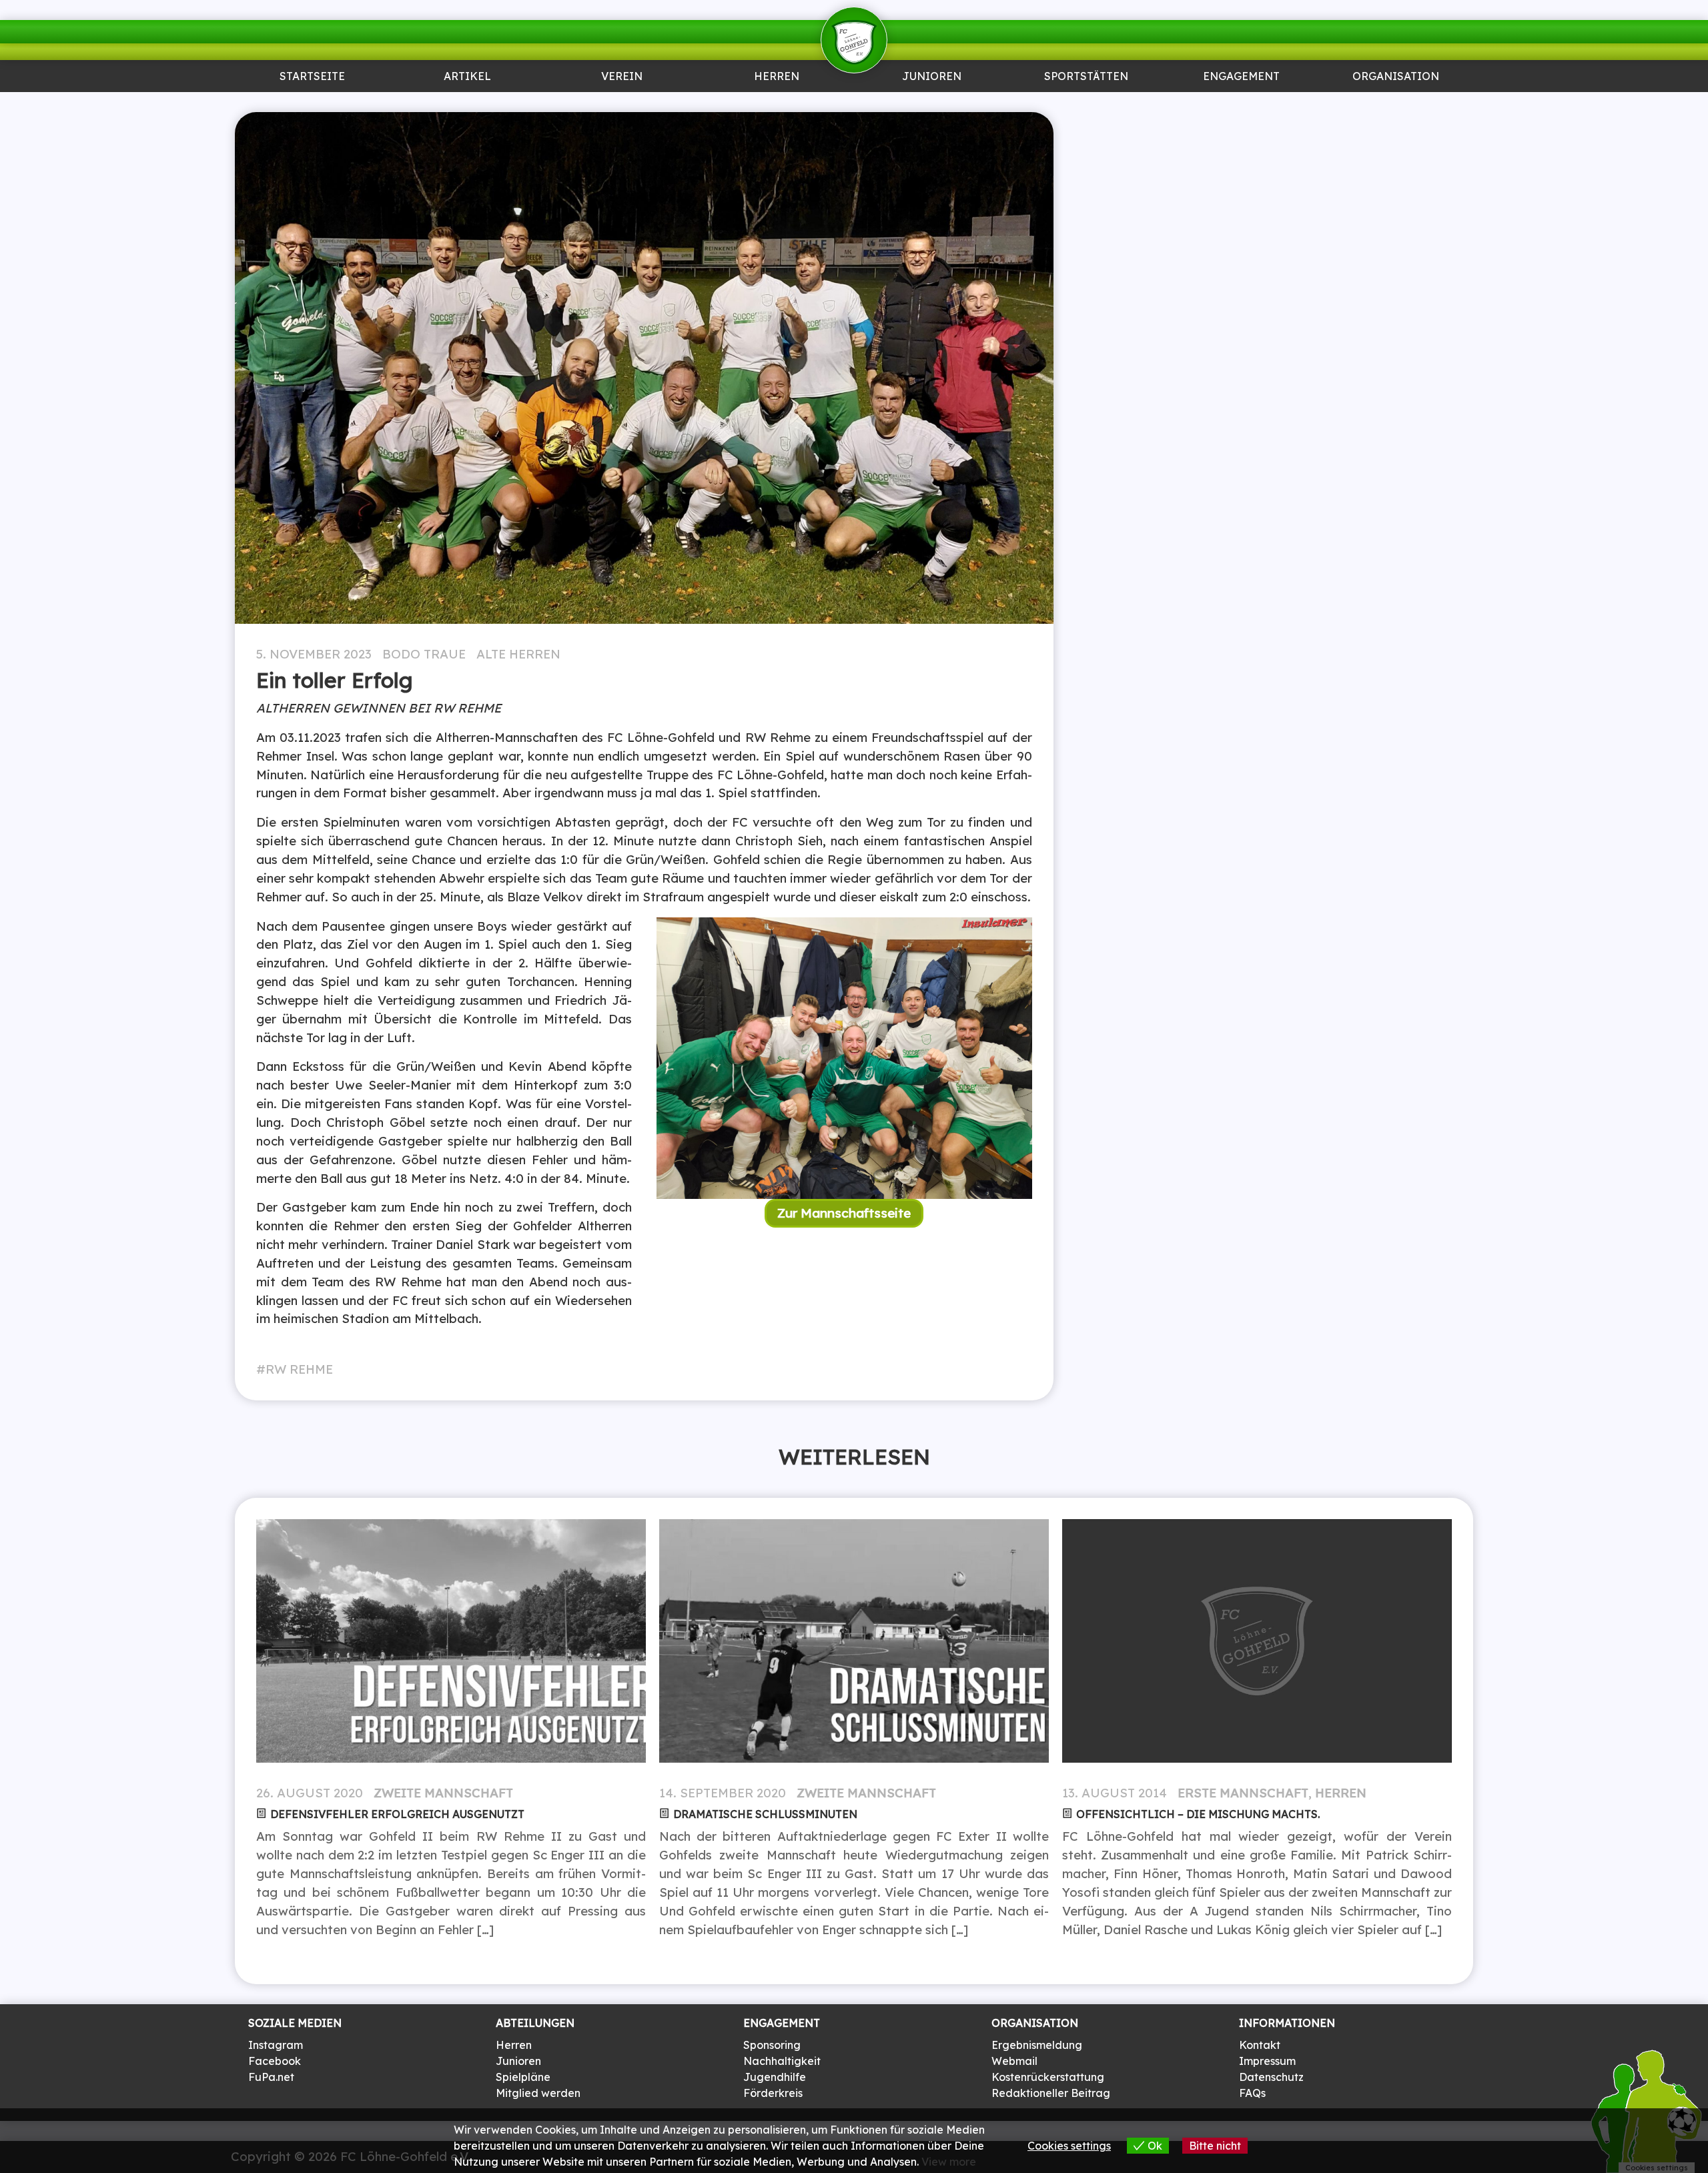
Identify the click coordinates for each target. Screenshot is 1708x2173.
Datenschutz (1271, 2077)
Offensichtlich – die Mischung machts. (1198, 1814)
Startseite (312, 77)
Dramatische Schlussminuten (765, 1814)
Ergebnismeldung (1037, 2045)
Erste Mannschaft (1243, 1793)
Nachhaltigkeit (782, 2061)
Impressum (1267, 2061)
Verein (622, 77)
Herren (777, 77)
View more (949, 2162)
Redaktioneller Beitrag (1051, 2093)
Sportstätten (1086, 77)
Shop (1396, 104)
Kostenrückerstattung (1048, 2077)
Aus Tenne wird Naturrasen (1086, 109)
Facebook (275, 2061)
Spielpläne (523, 2077)
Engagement (1241, 77)
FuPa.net (271, 2077)
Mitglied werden (538, 2093)
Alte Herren (518, 654)
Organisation (1396, 77)
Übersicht (777, 104)
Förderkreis (773, 2093)
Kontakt (1260, 2045)
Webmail (1014, 2061)
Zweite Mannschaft (443, 1793)
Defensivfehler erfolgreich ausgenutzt (397, 1814)
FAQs (1252, 2093)
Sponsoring (1241, 104)
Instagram (276, 2045)
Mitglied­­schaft (622, 104)
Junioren (467, 104)
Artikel (467, 77)
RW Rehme (299, 1369)
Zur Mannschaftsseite (844, 1213)
